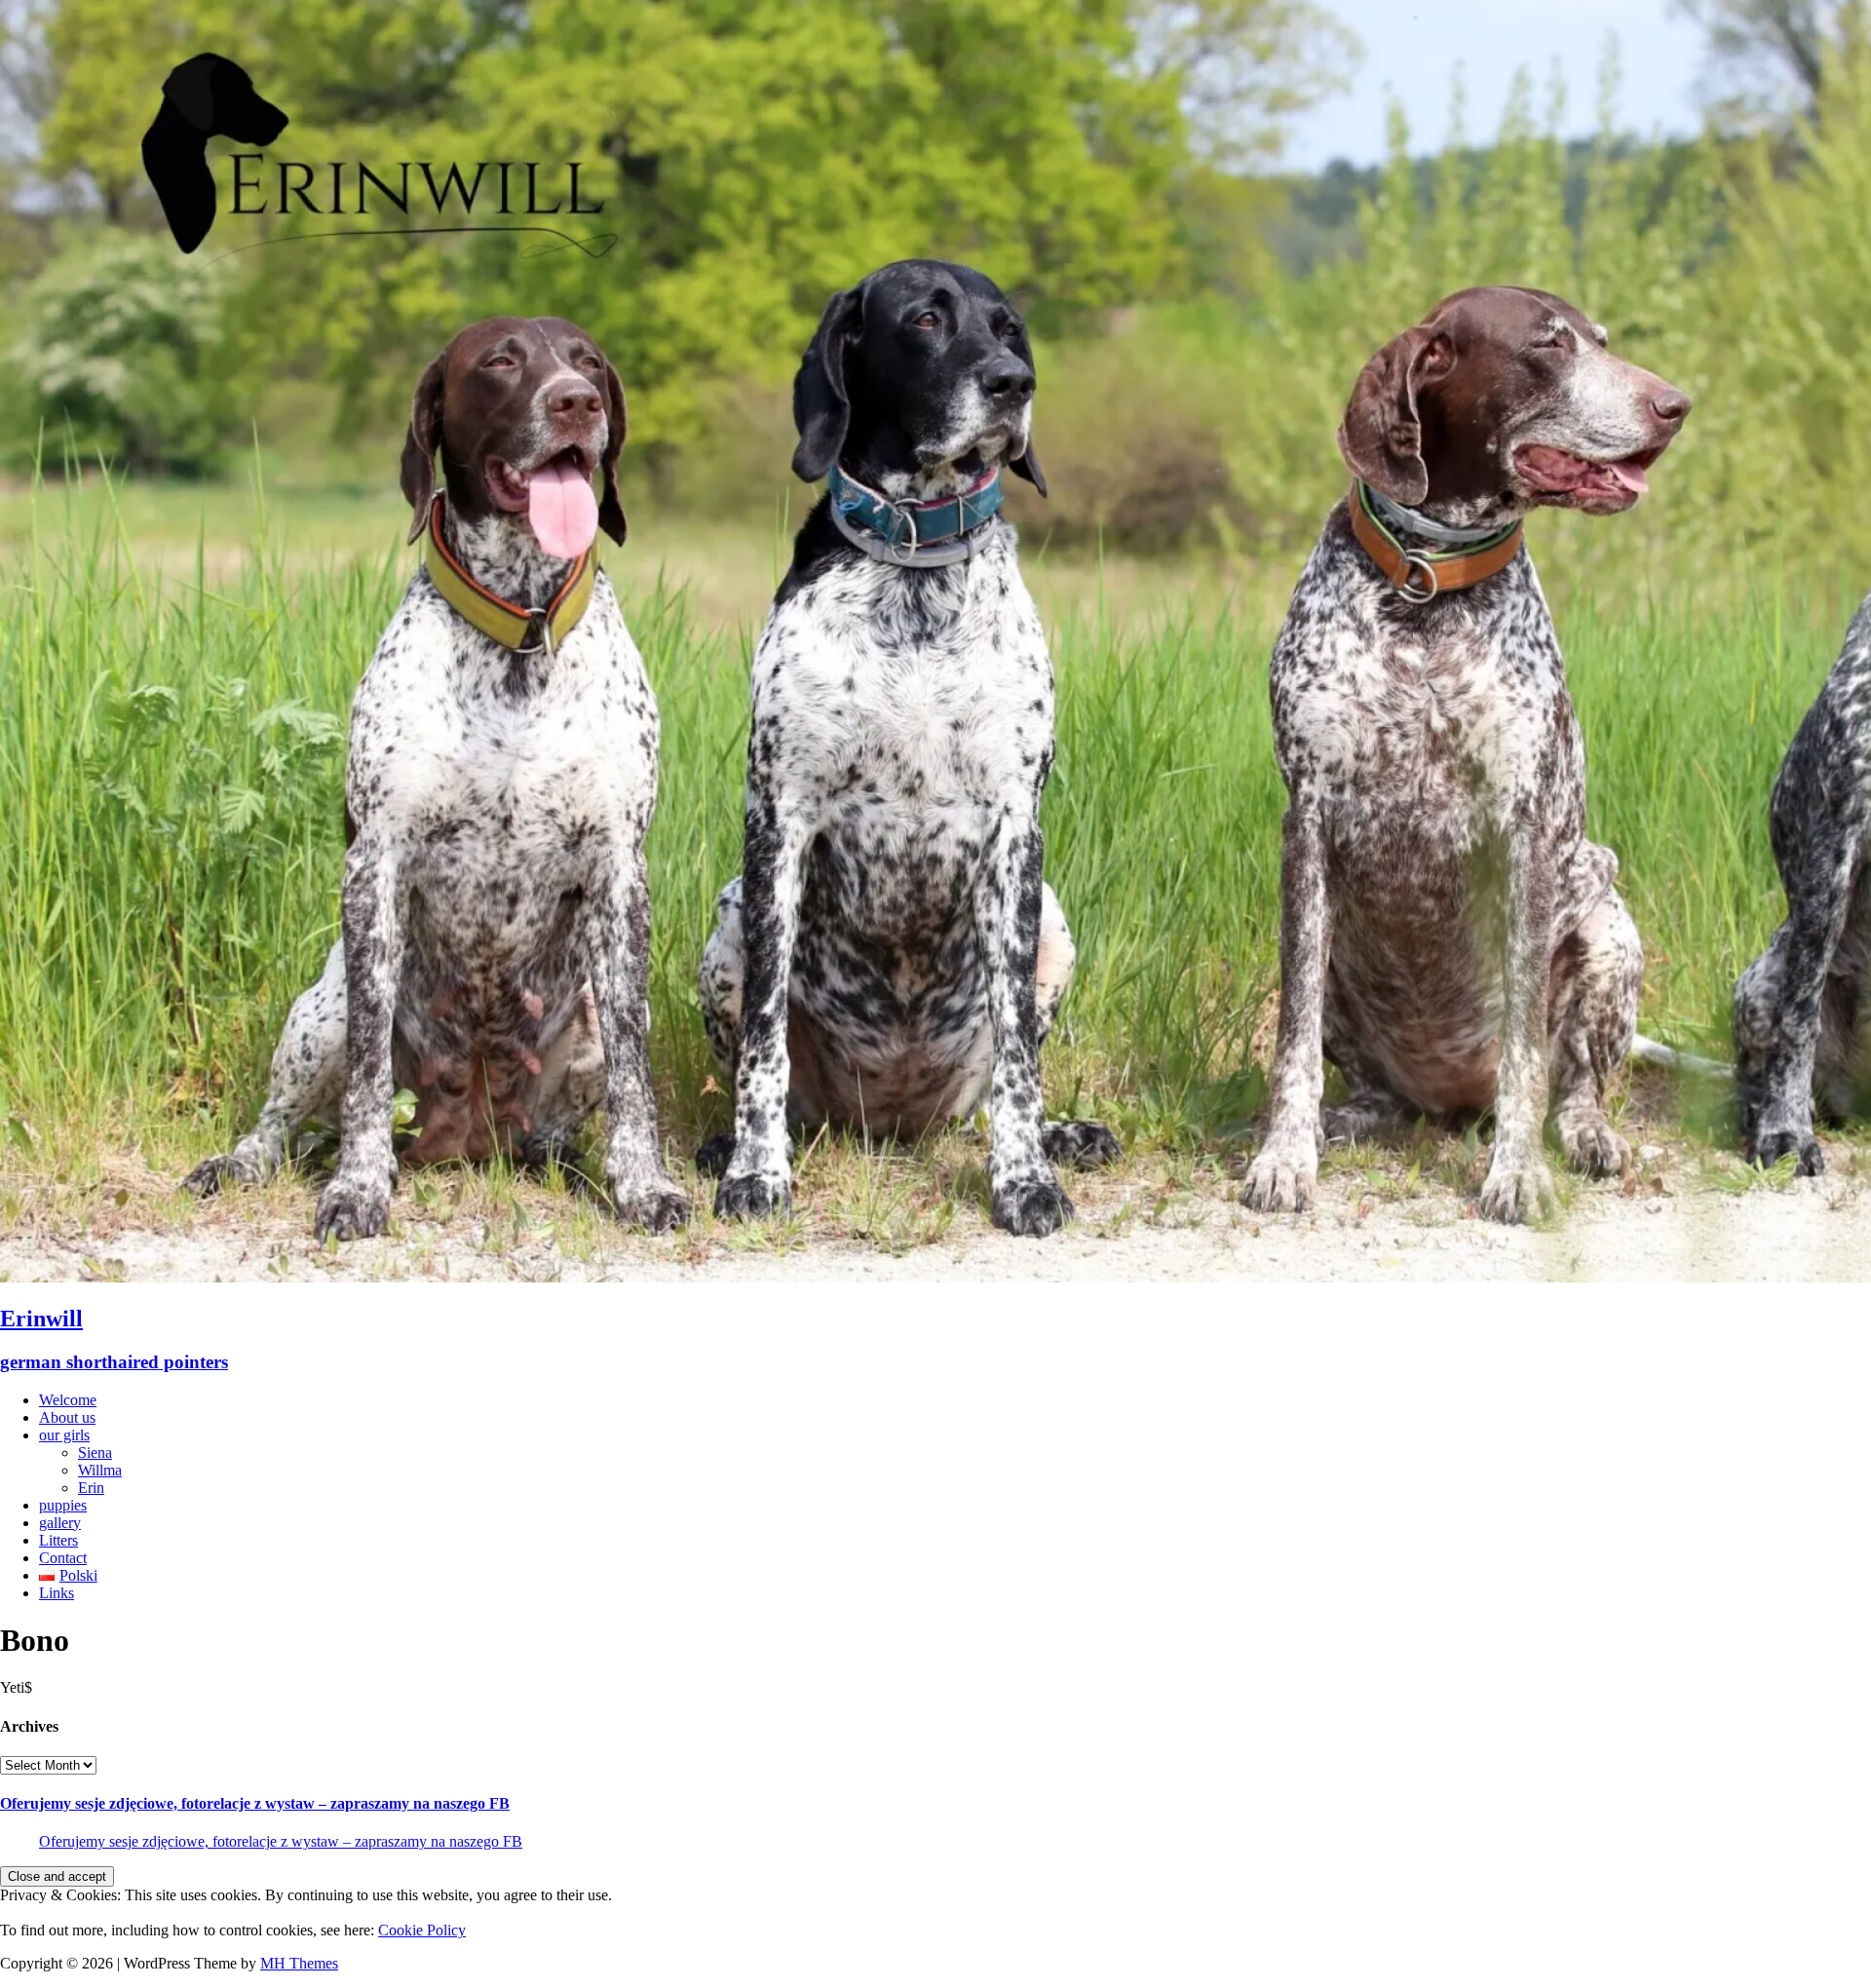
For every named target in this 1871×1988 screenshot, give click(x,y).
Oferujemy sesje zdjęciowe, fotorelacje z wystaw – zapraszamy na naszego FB (255, 1803)
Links (57, 1593)
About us (67, 1417)
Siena (95, 1453)
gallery (60, 1523)
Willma (100, 1470)
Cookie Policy (422, 1930)
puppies (63, 1505)
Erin (91, 1488)
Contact (63, 1558)
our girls (64, 1435)
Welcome (68, 1400)
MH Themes (299, 1963)
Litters (58, 1540)
